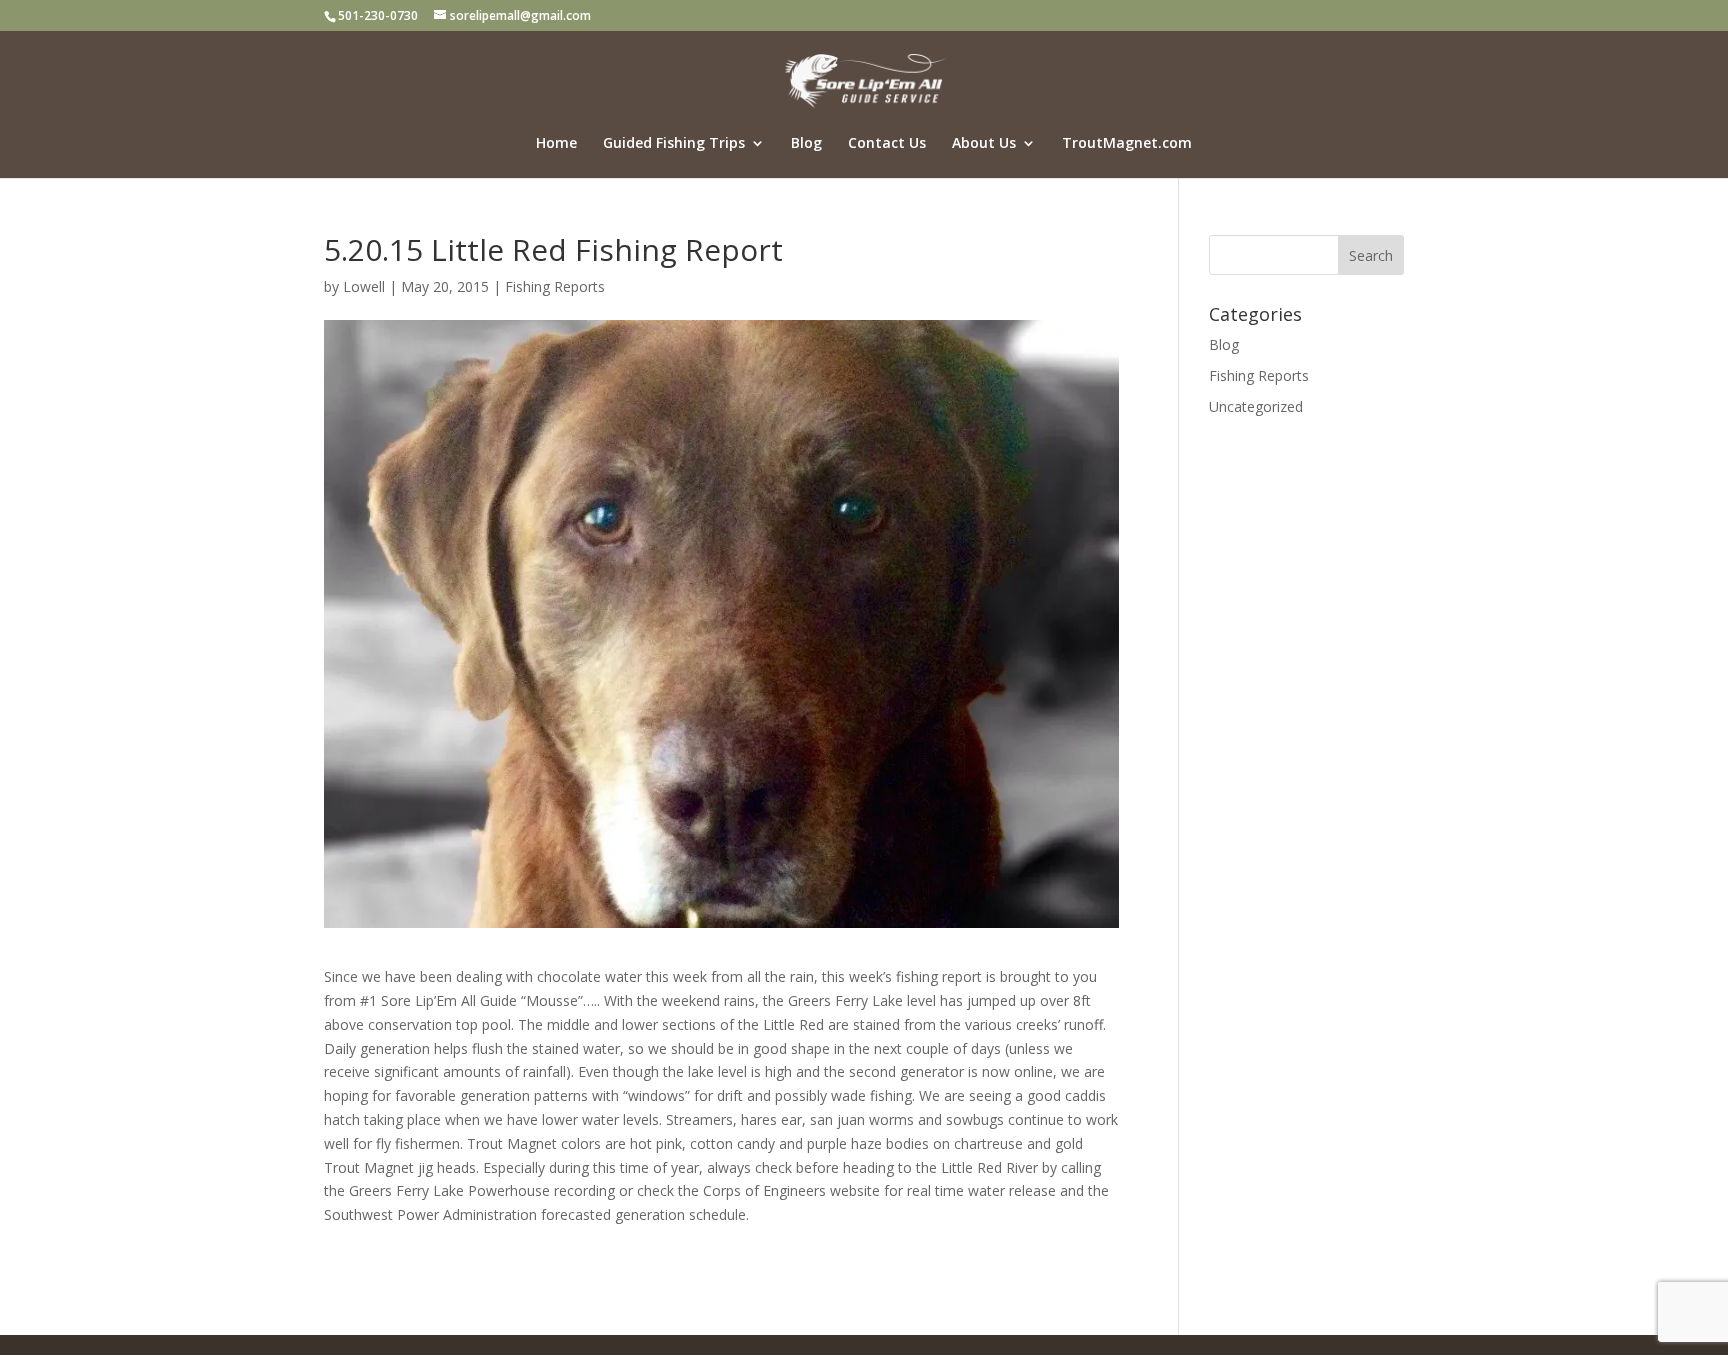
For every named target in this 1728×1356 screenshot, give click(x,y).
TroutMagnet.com (1127, 144)
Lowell (364, 286)
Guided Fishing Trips (674, 144)
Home (556, 144)
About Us (984, 144)
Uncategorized (1256, 406)
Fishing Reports (555, 286)
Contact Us (887, 144)
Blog (806, 144)
